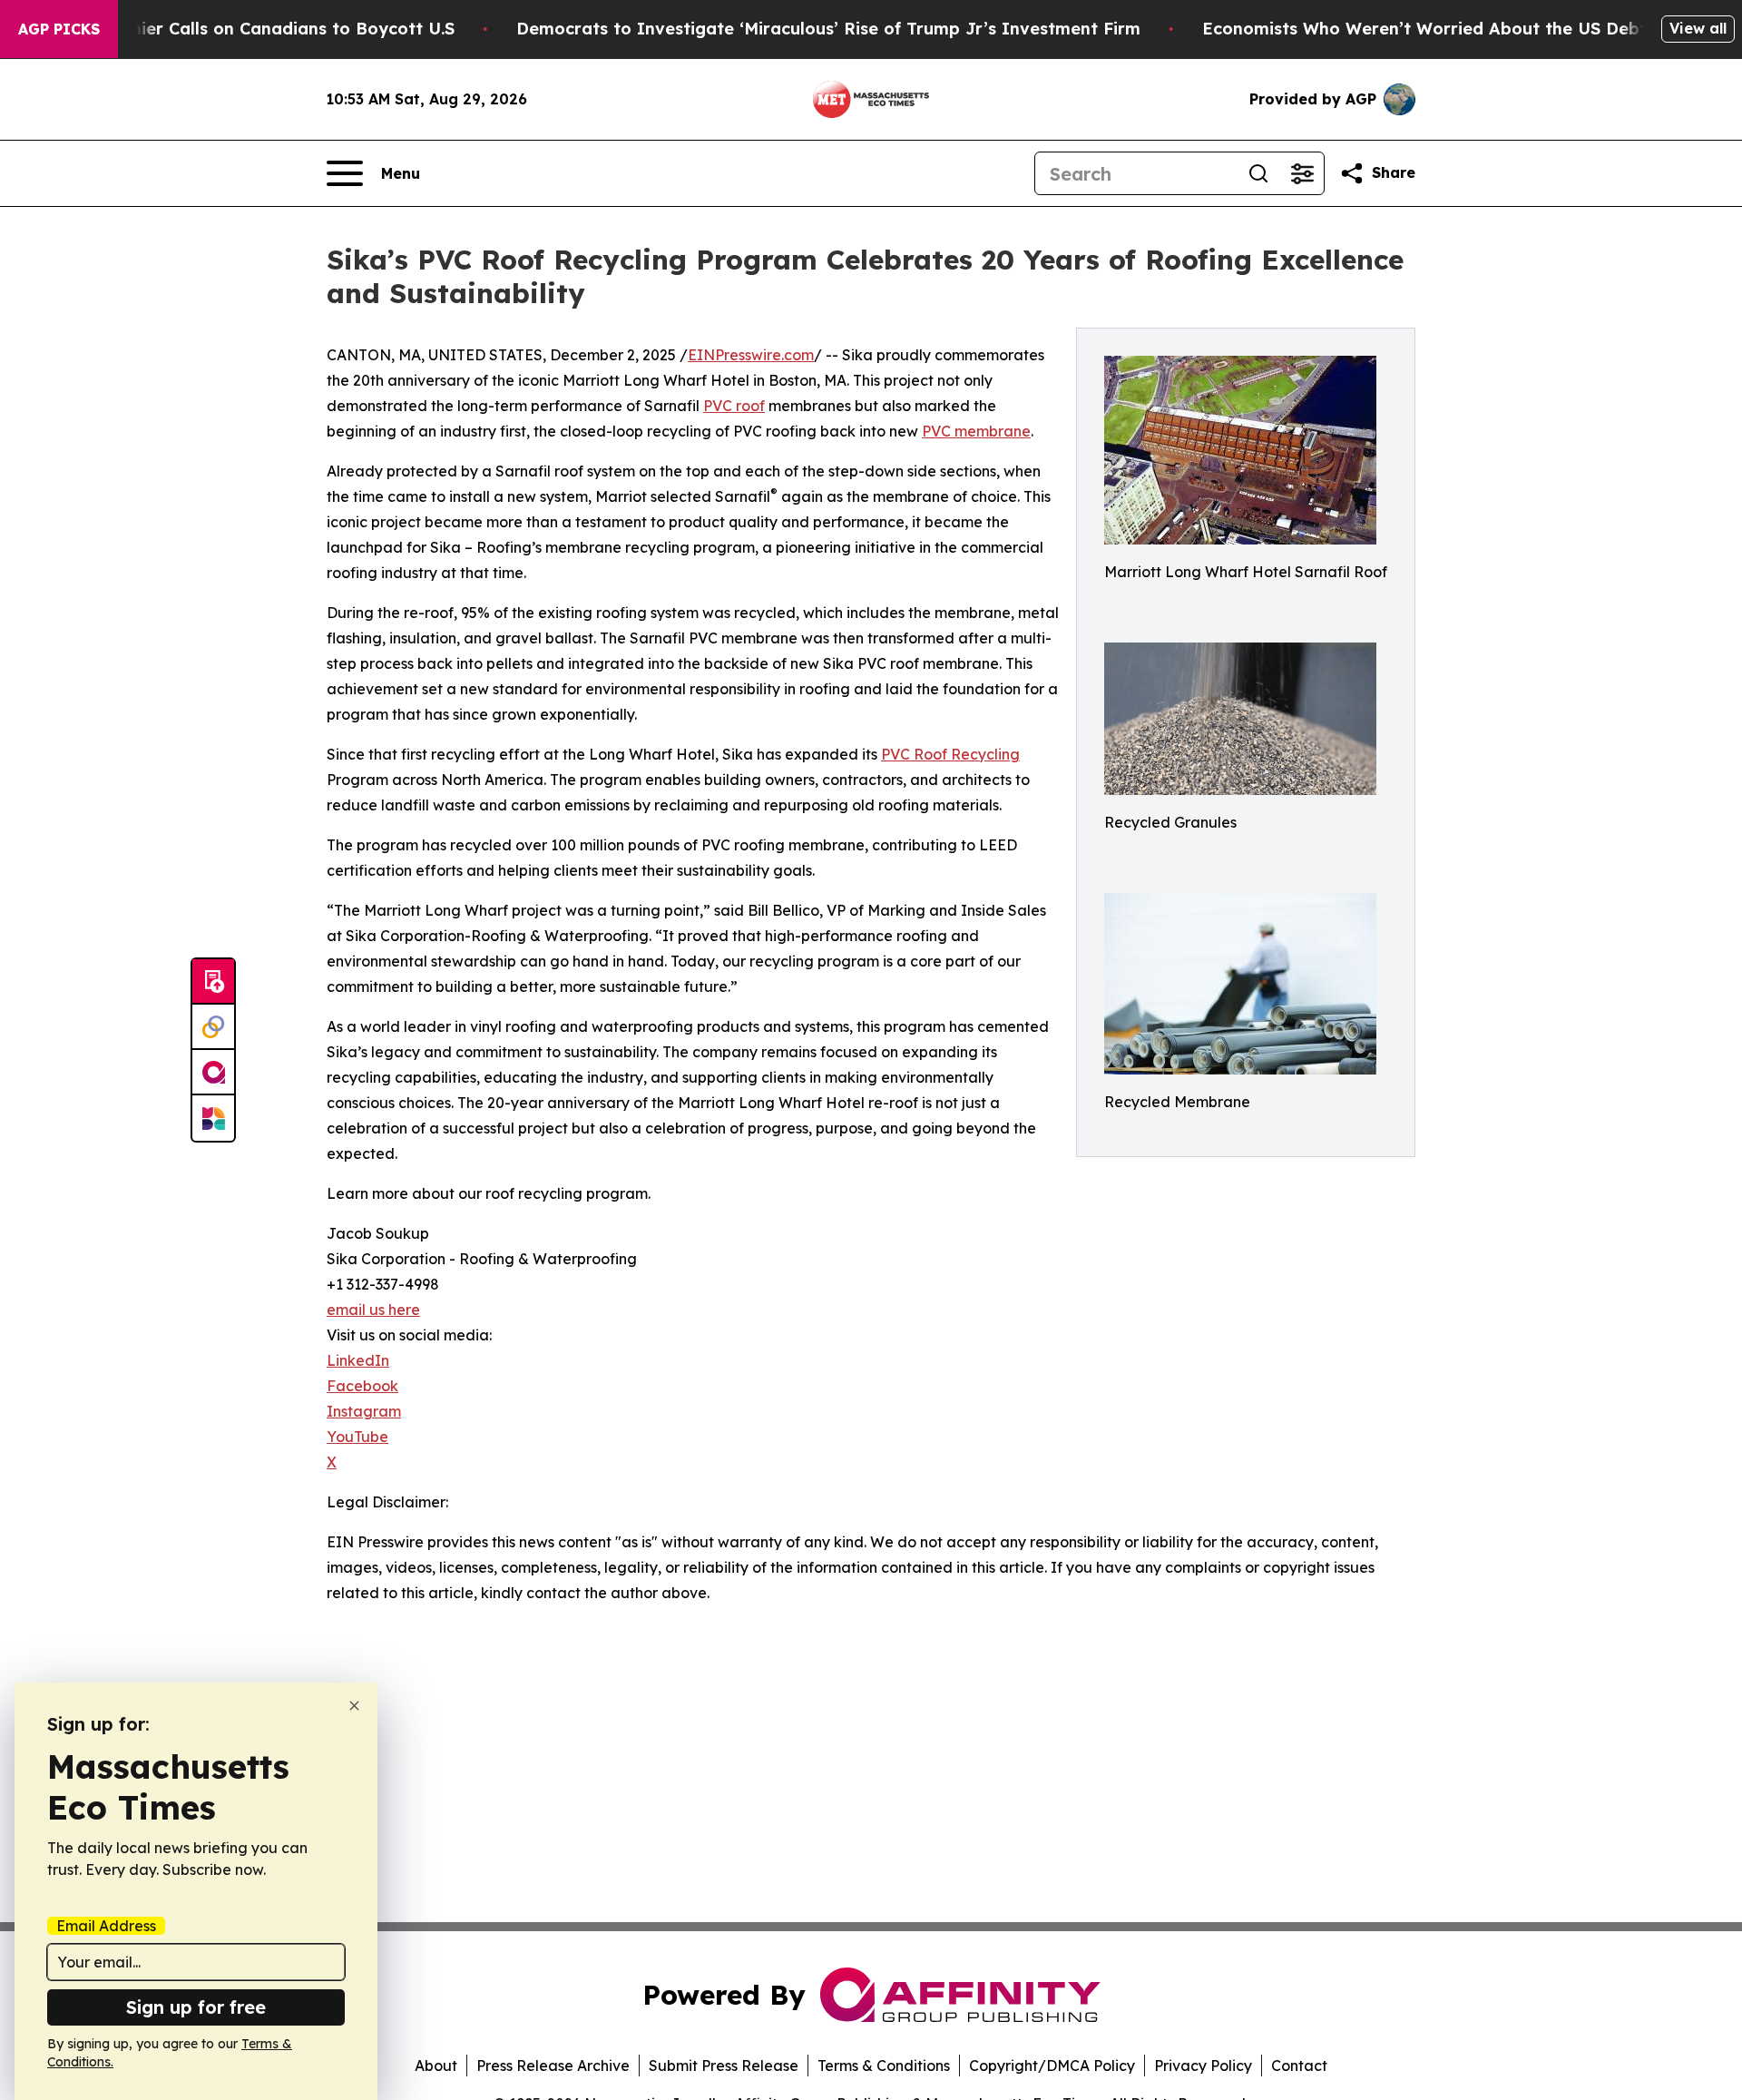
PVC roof (734, 406)
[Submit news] (213, 982)
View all (1698, 28)
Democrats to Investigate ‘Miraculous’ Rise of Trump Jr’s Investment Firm (828, 29)
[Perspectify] (213, 1027)
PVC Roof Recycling (950, 754)
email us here (373, 1310)
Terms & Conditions (884, 2066)
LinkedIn (358, 1360)
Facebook (362, 1386)
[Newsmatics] (213, 1118)
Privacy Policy (1203, 2066)
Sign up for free (196, 2007)
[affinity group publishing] (213, 1073)
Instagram (364, 1411)
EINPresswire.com (751, 355)
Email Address (106, 1926)
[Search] (1258, 173)
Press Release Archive (553, 2066)
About (436, 2066)
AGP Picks (59, 29)
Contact (1299, 2066)
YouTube (357, 1437)
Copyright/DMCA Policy (1052, 2066)
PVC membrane (976, 431)
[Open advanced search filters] (1302, 173)
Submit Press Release (724, 2066)
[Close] (354, 1706)
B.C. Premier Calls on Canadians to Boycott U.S (259, 29)
